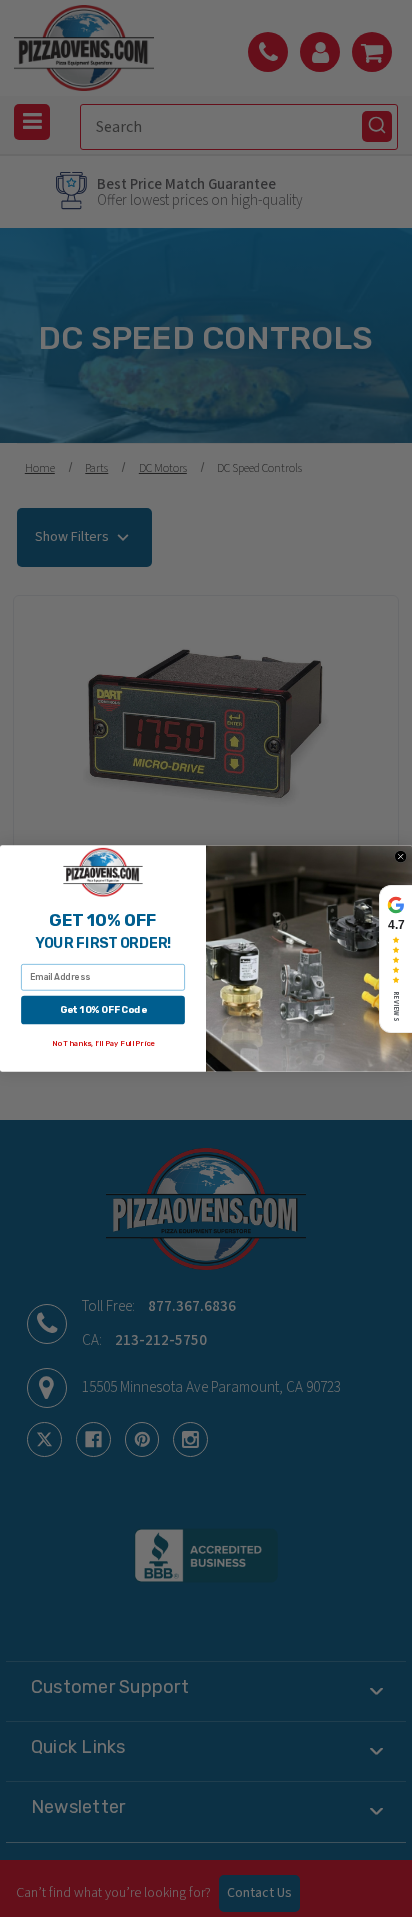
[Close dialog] (401, 856)
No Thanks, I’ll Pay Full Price (103, 1043)
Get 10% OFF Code (103, 1010)
